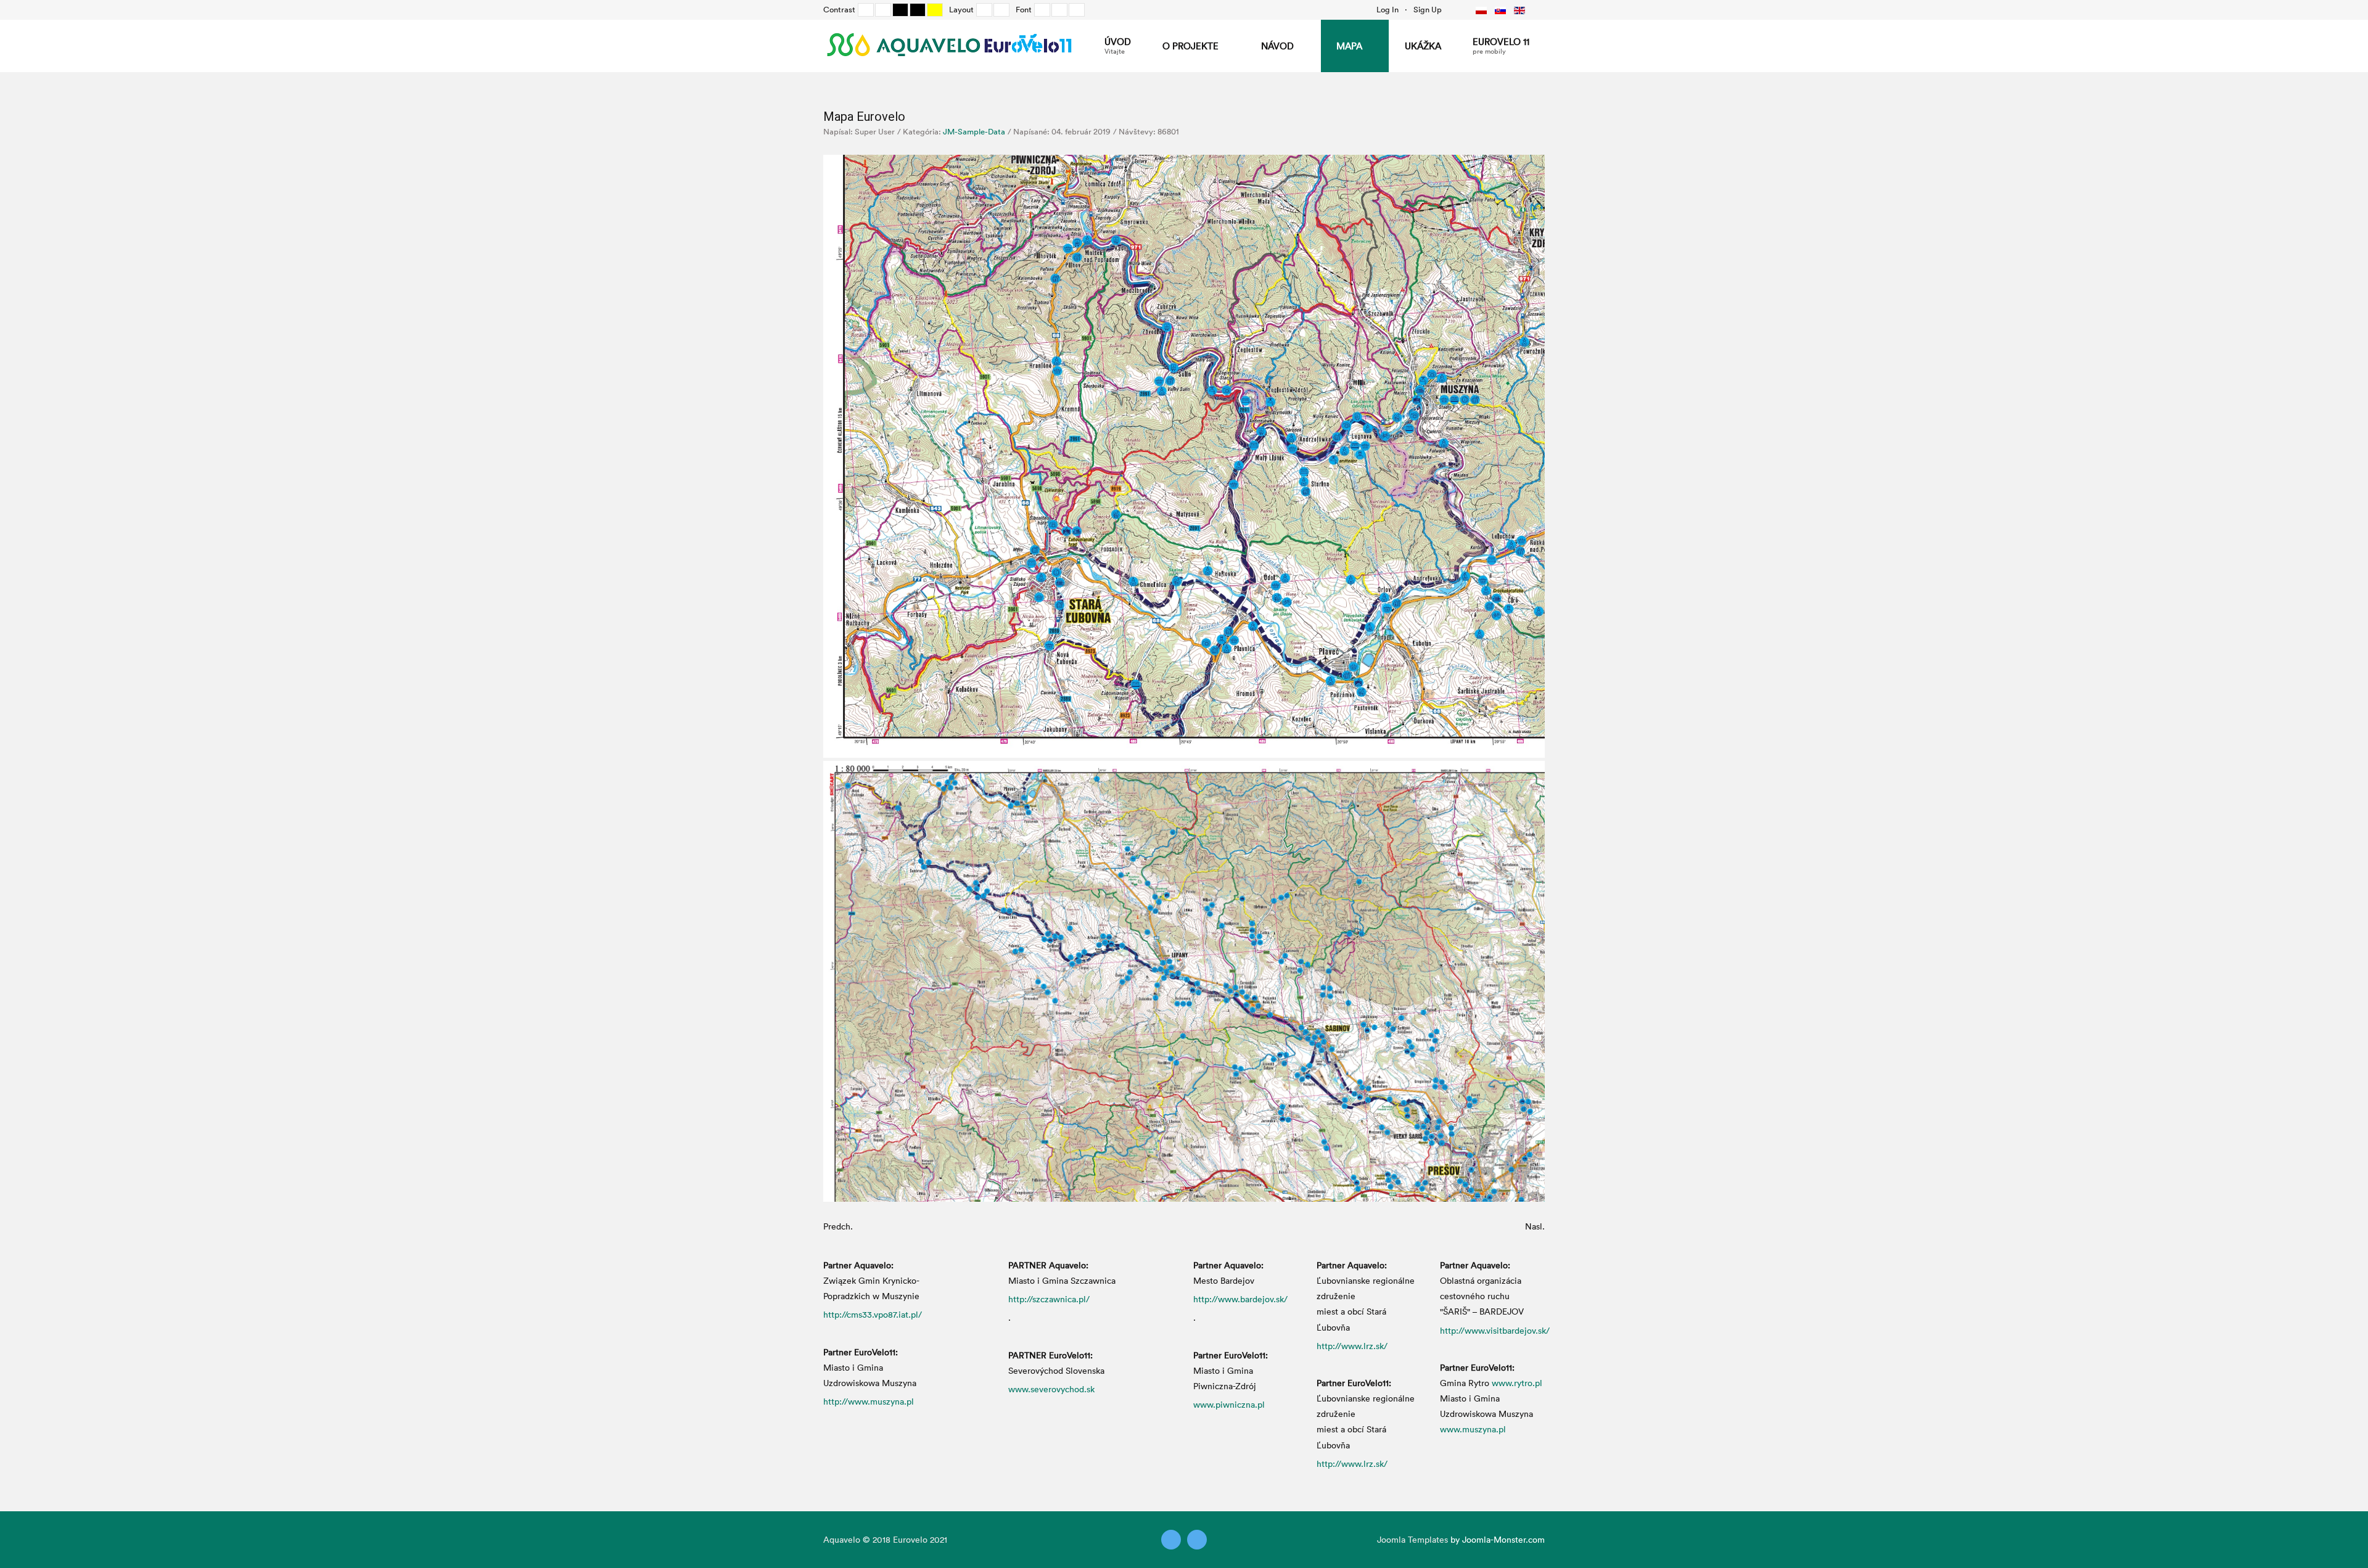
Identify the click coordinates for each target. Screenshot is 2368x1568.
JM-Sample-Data (974, 131)
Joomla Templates (1412, 1539)
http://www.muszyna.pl (869, 1401)
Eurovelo (911, 1539)
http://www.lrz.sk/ (1352, 1346)
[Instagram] (1197, 1540)
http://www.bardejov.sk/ (1240, 1299)
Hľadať (1455, 9)
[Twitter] (1171, 1540)
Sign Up (1428, 9)
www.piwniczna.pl (1229, 1404)
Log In (1387, 9)
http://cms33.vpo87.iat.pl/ (873, 1314)
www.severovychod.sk (1051, 1389)
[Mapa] (1184, 455)
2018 (882, 1539)
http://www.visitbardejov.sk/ (1495, 1330)
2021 (939, 1539)
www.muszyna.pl (1473, 1429)
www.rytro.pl (1517, 1383)
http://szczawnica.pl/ (1049, 1299)
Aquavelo (842, 1539)
